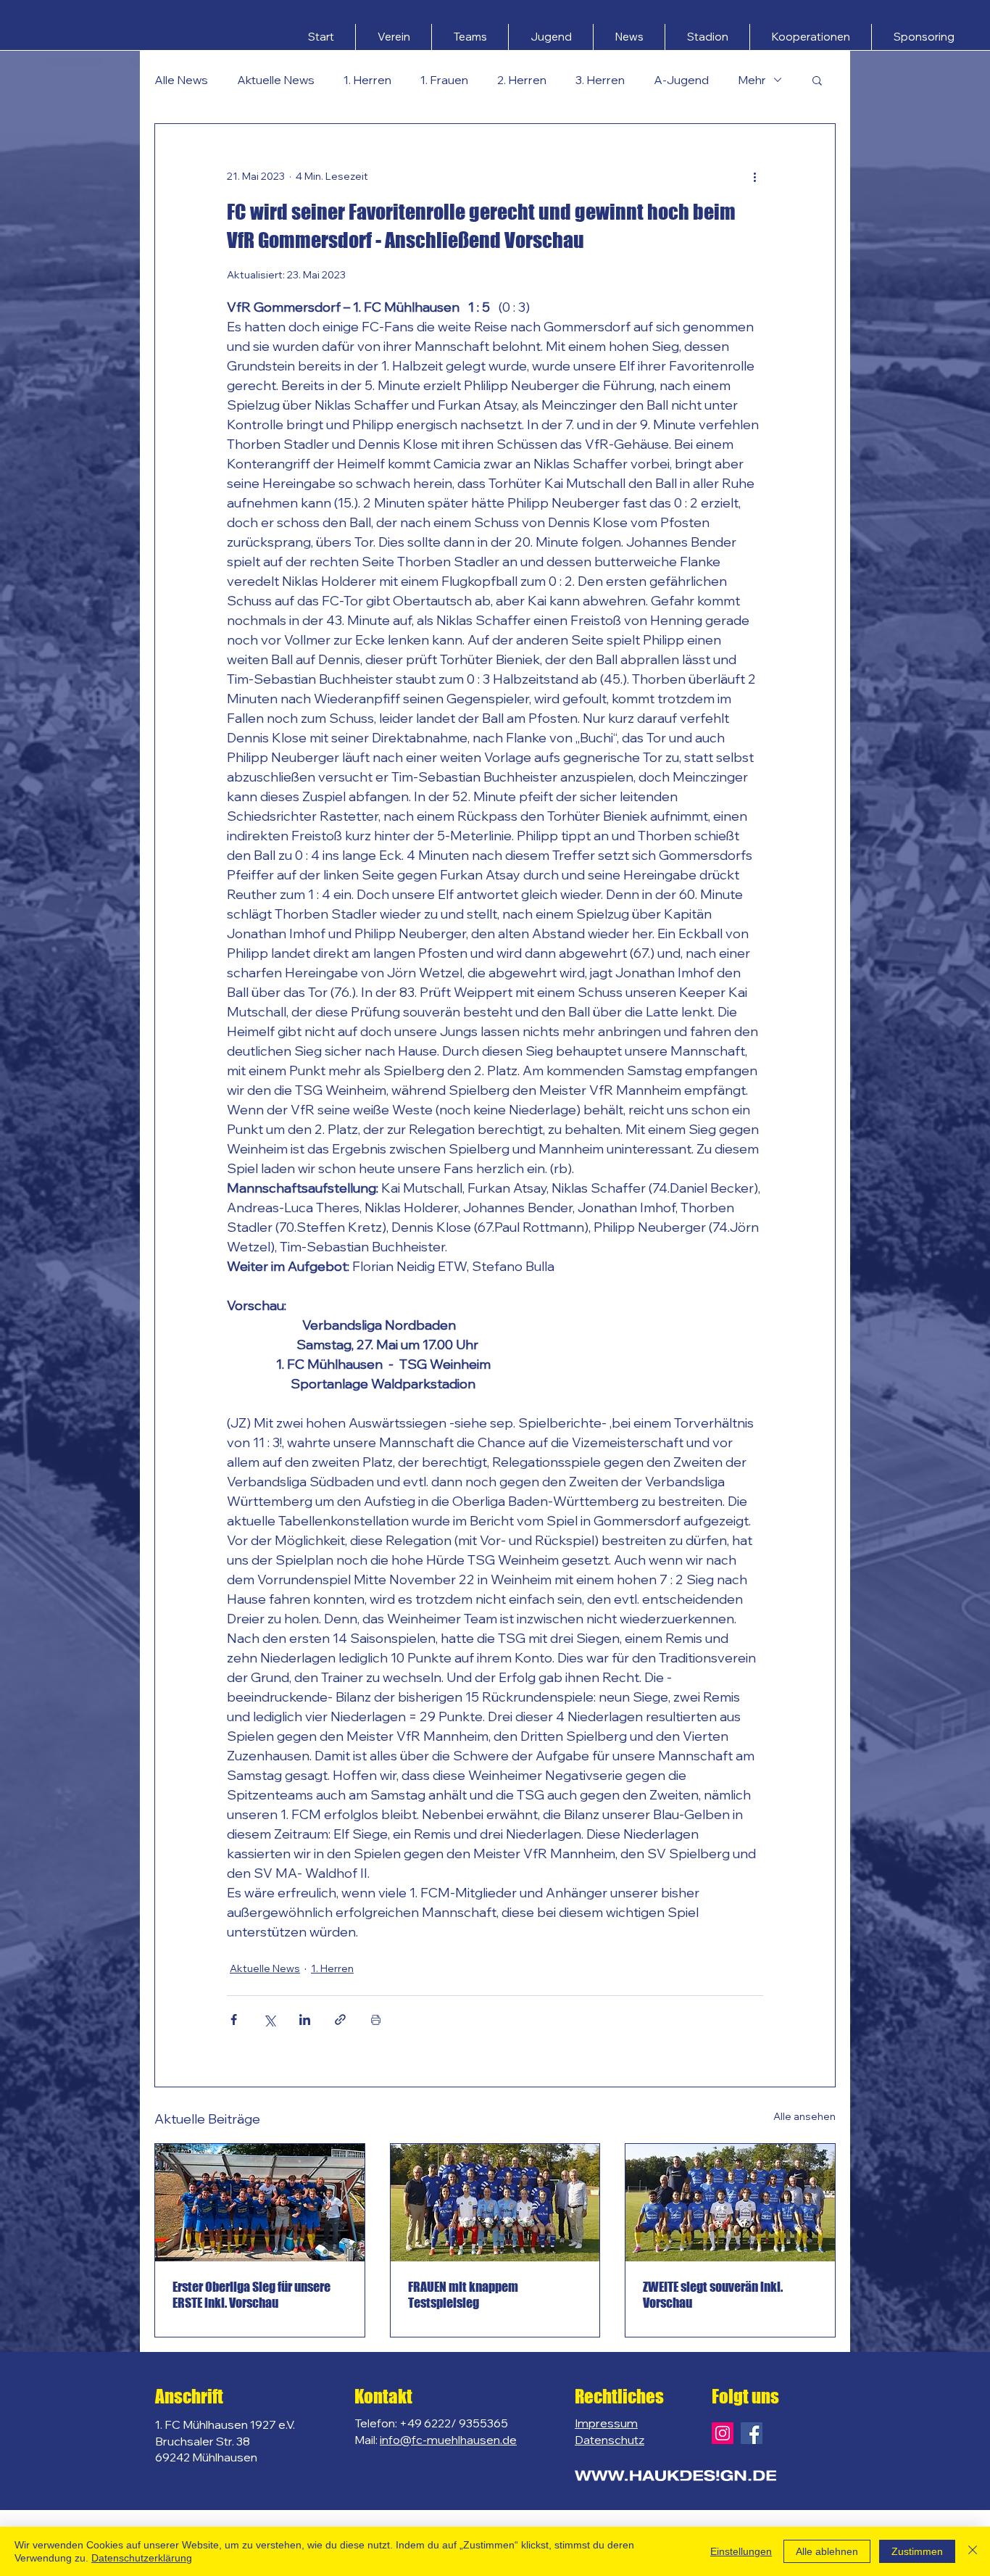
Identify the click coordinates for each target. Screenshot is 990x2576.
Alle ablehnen (827, 2551)
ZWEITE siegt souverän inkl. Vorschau (713, 2295)
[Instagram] (723, 2433)
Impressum (606, 2423)
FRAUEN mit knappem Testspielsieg (463, 2295)
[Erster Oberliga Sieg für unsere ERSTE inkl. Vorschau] (260, 2203)
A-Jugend (681, 80)
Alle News (181, 80)
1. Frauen (444, 80)
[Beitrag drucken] (376, 2020)
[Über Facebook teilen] (234, 2020)
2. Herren (522, 80)
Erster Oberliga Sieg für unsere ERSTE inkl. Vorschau (251, 2295)
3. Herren (600, 80)
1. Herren (367, 80)
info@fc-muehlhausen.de (448, 2440)
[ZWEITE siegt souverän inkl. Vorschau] (730, 2203)
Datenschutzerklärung (142, 2558)
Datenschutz (610, 2440)
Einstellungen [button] (741, 2551)
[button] (394, 37)
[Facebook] (752, 2433)
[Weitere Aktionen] (754, 176)
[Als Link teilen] (340, 2020)
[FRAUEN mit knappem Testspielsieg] (495, 2203)
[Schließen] (973, 2551)
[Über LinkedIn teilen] (305, 2020)
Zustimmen (917, 2551)
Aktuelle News (276, 80)
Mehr (752, 80)
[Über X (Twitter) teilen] (269, 2020)
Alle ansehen (804, 2116)
